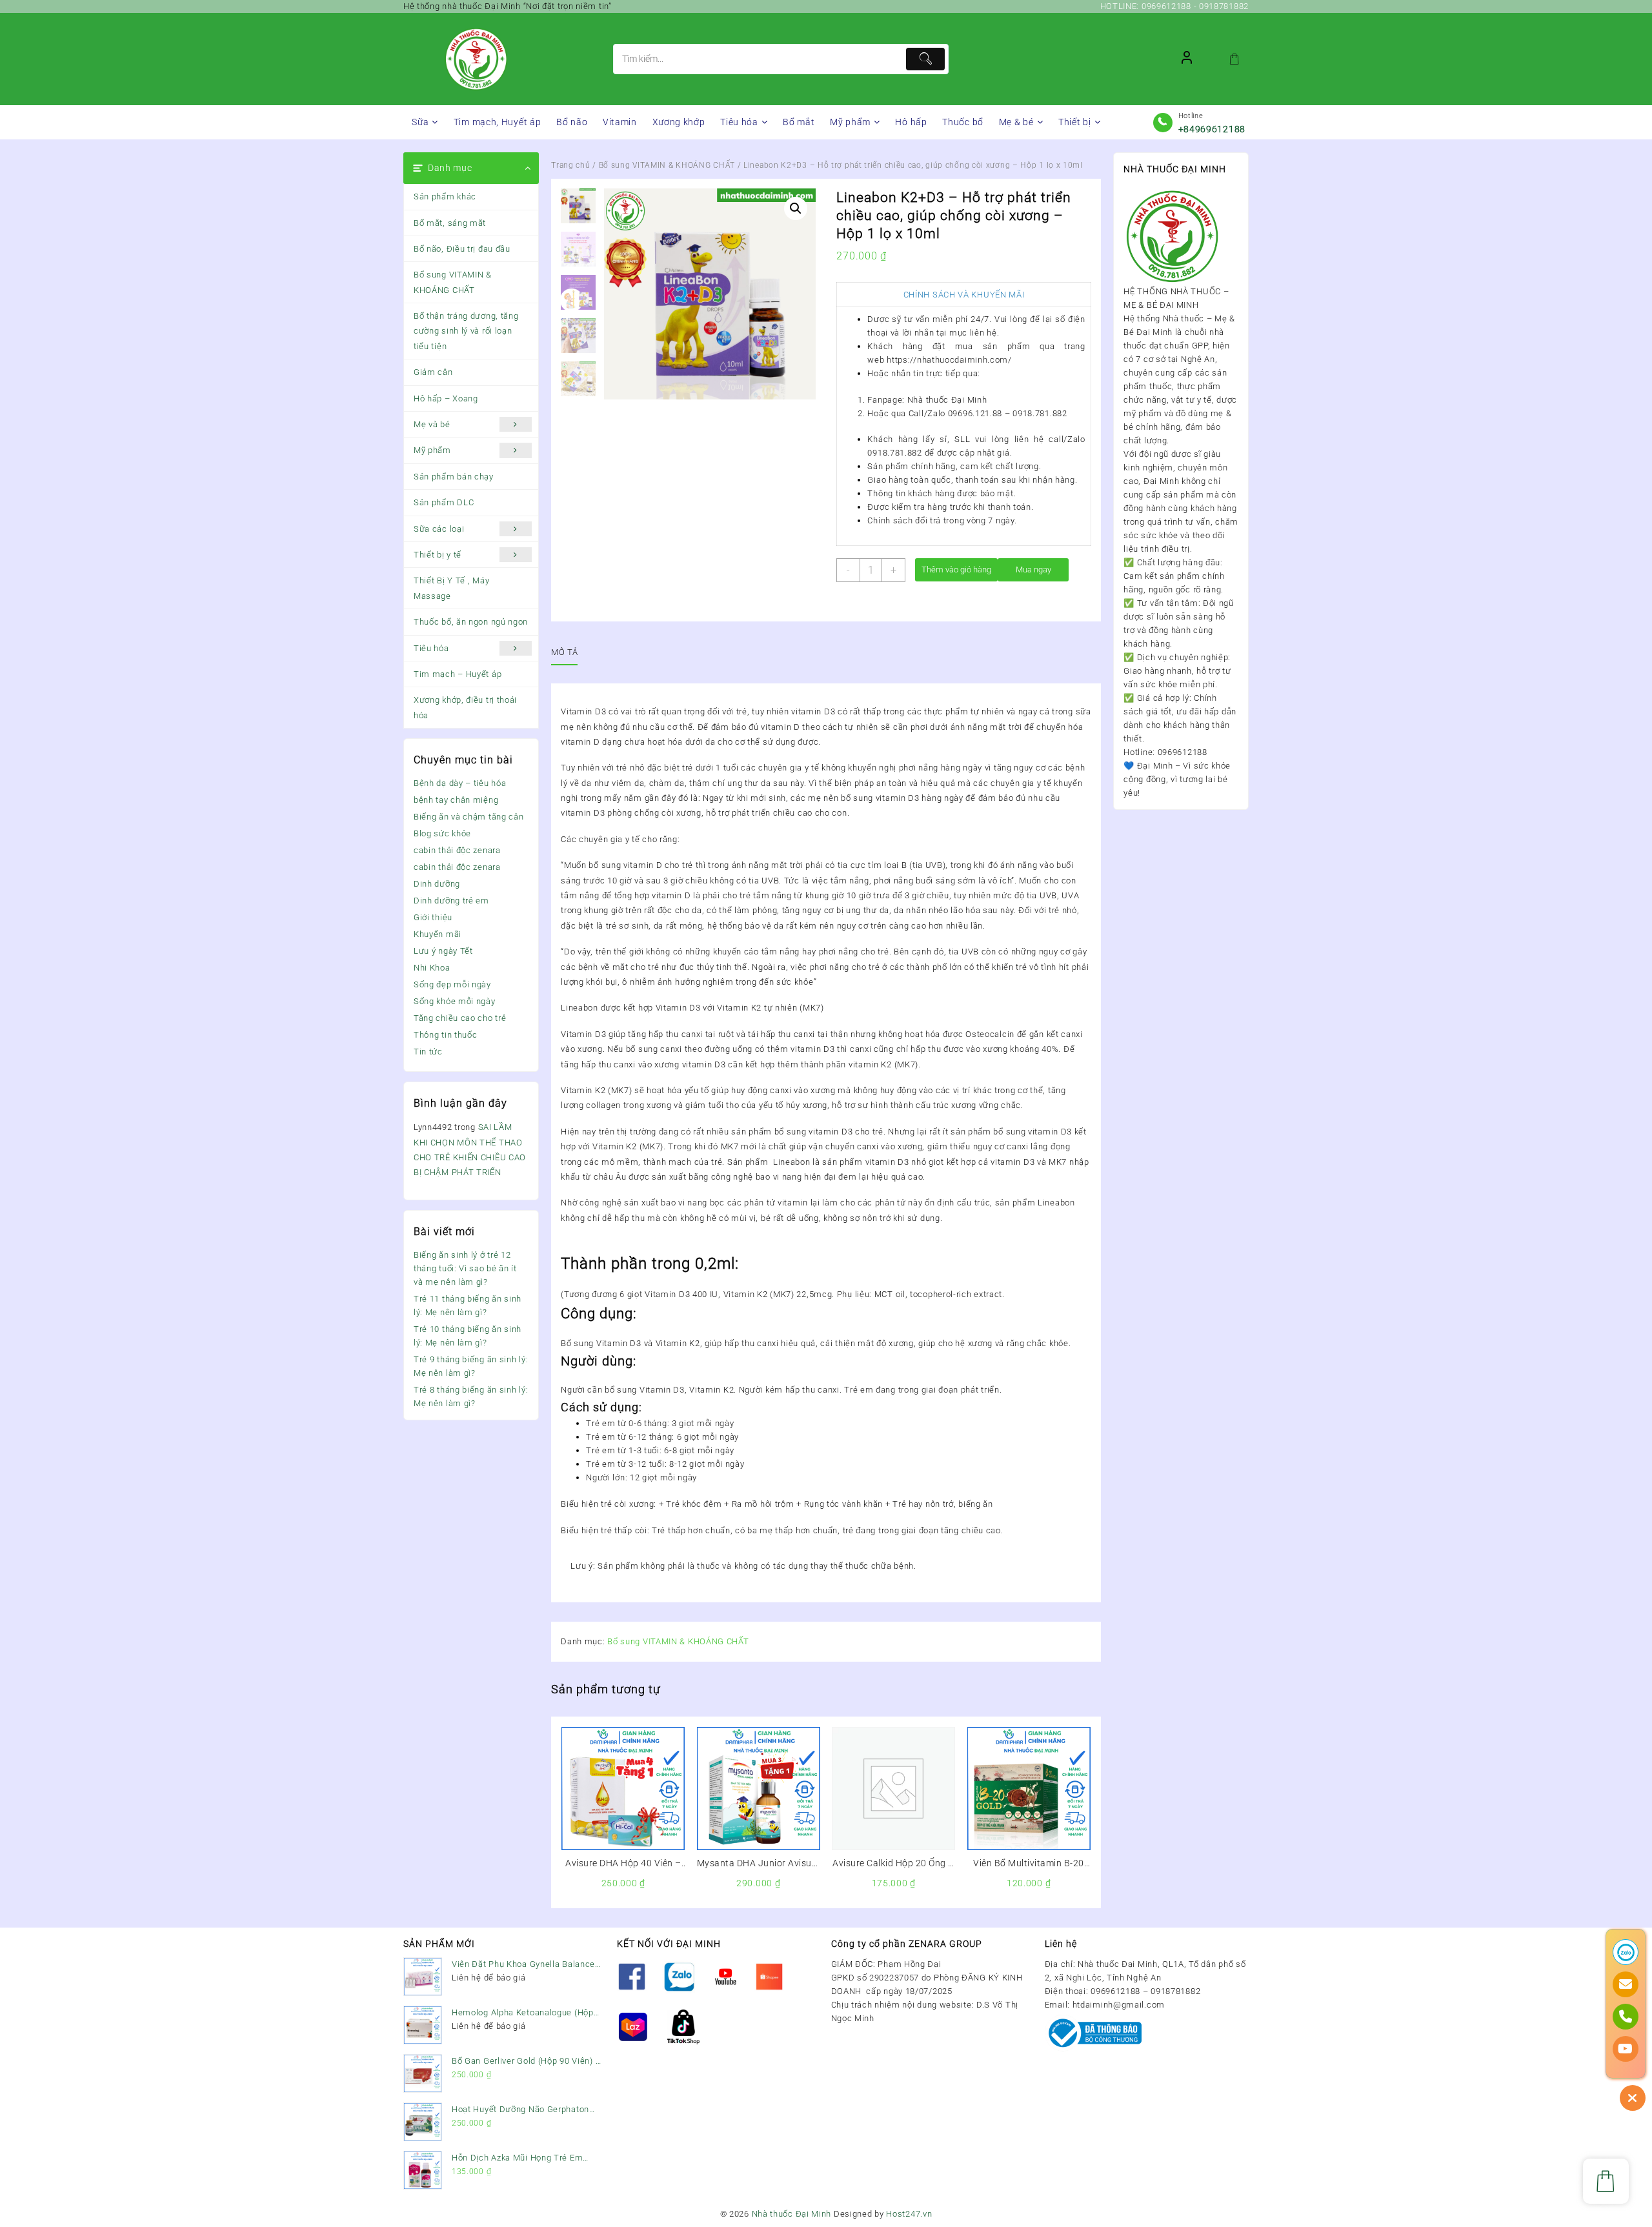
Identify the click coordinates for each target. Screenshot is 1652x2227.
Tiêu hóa (431, 648)
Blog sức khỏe (442, 833)
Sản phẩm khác (445, 196)
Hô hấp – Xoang (446, 398)
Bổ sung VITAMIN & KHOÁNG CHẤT (453, 282)
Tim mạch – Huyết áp (458, 674)
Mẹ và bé (432, 424)
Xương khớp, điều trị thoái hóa (465, 707)
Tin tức (428, 1052)
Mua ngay (1033, 569)
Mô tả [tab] (564, 652)
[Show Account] (1187, 59)
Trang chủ (570, 165)
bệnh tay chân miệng (456, 800)
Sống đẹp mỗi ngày (452, 984)
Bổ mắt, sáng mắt (450, 223)
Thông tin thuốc (446, 1035)
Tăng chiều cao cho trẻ (460, 1018)
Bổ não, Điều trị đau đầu (462, 249)
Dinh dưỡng (437, 884)
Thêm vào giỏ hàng (956, 569)
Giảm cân (433, 372)
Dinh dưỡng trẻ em (451, 901)
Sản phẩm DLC (444, 502)
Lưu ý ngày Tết (443, 951)
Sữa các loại (439, 529)
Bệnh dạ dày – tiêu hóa (460, 783)
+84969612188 (1212, 129)
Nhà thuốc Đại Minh (792, 2214)
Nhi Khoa (432, 968)
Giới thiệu (433, 917)
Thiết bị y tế (438, 555)
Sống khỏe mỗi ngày (455, 1001)
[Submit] (925, 59)
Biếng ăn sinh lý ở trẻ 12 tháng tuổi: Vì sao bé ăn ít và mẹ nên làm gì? (465, 1268)
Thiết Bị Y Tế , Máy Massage (451, 588)
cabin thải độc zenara (457, 850)
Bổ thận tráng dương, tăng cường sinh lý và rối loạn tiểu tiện (466, 331)
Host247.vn (909, 2214)
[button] (796, 208)
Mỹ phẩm (432, 450)
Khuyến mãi (438, 934)
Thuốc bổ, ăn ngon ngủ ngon (471, 622)
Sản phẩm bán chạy (454, 477)
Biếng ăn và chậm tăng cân (469, 817)
